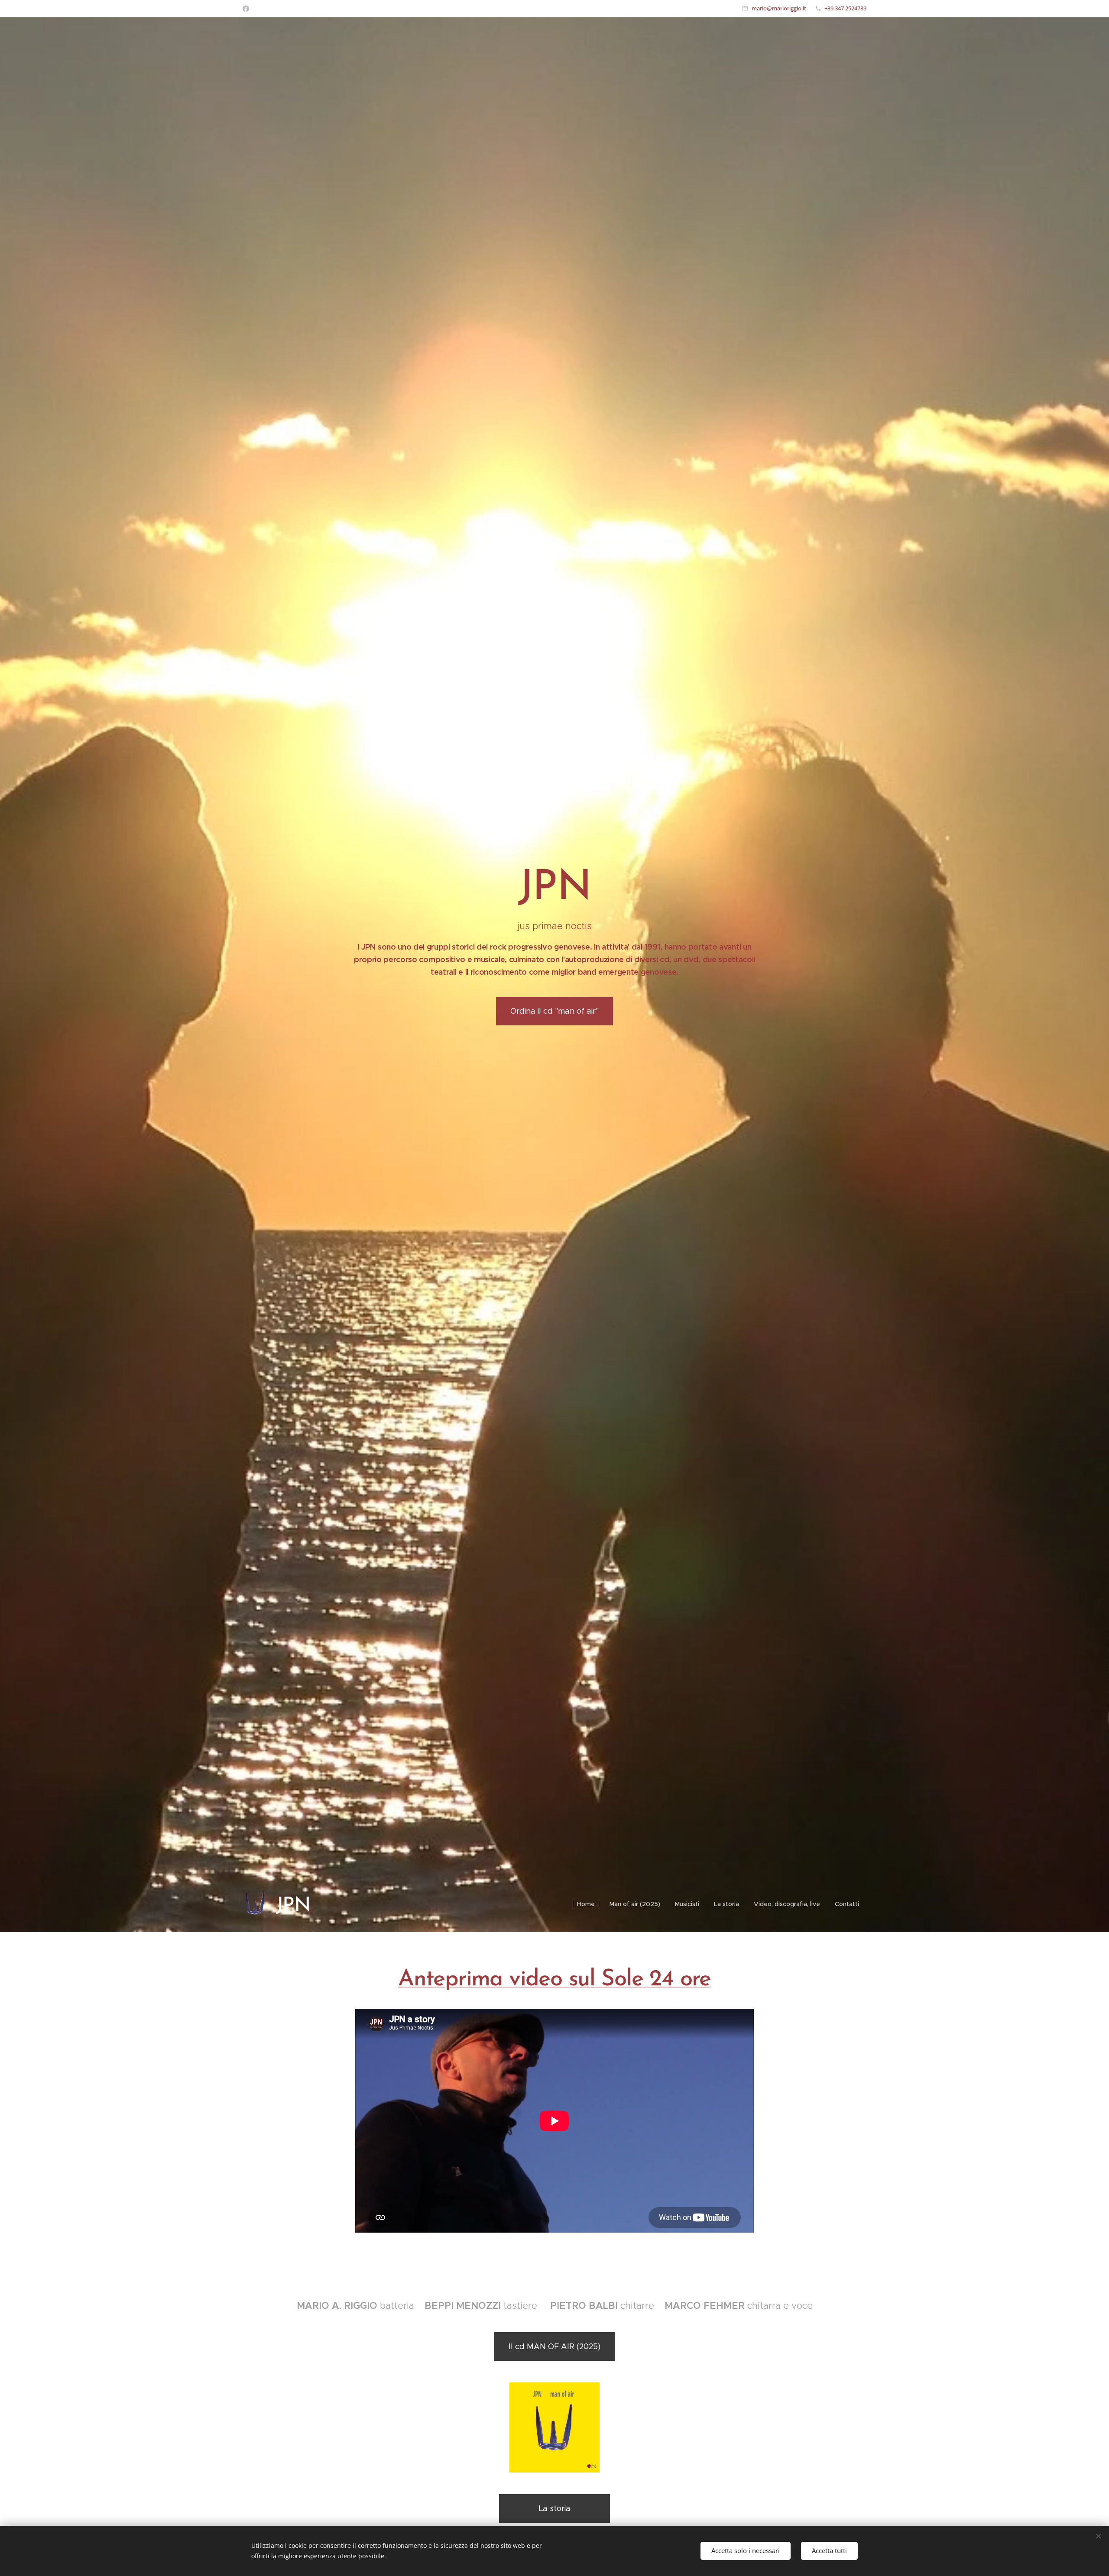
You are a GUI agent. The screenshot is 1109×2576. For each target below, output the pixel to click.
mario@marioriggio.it (779, 8)
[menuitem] (586, 1904)
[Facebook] (246, 9)
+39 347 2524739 (845, 8)
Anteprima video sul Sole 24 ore (554, 1980)
